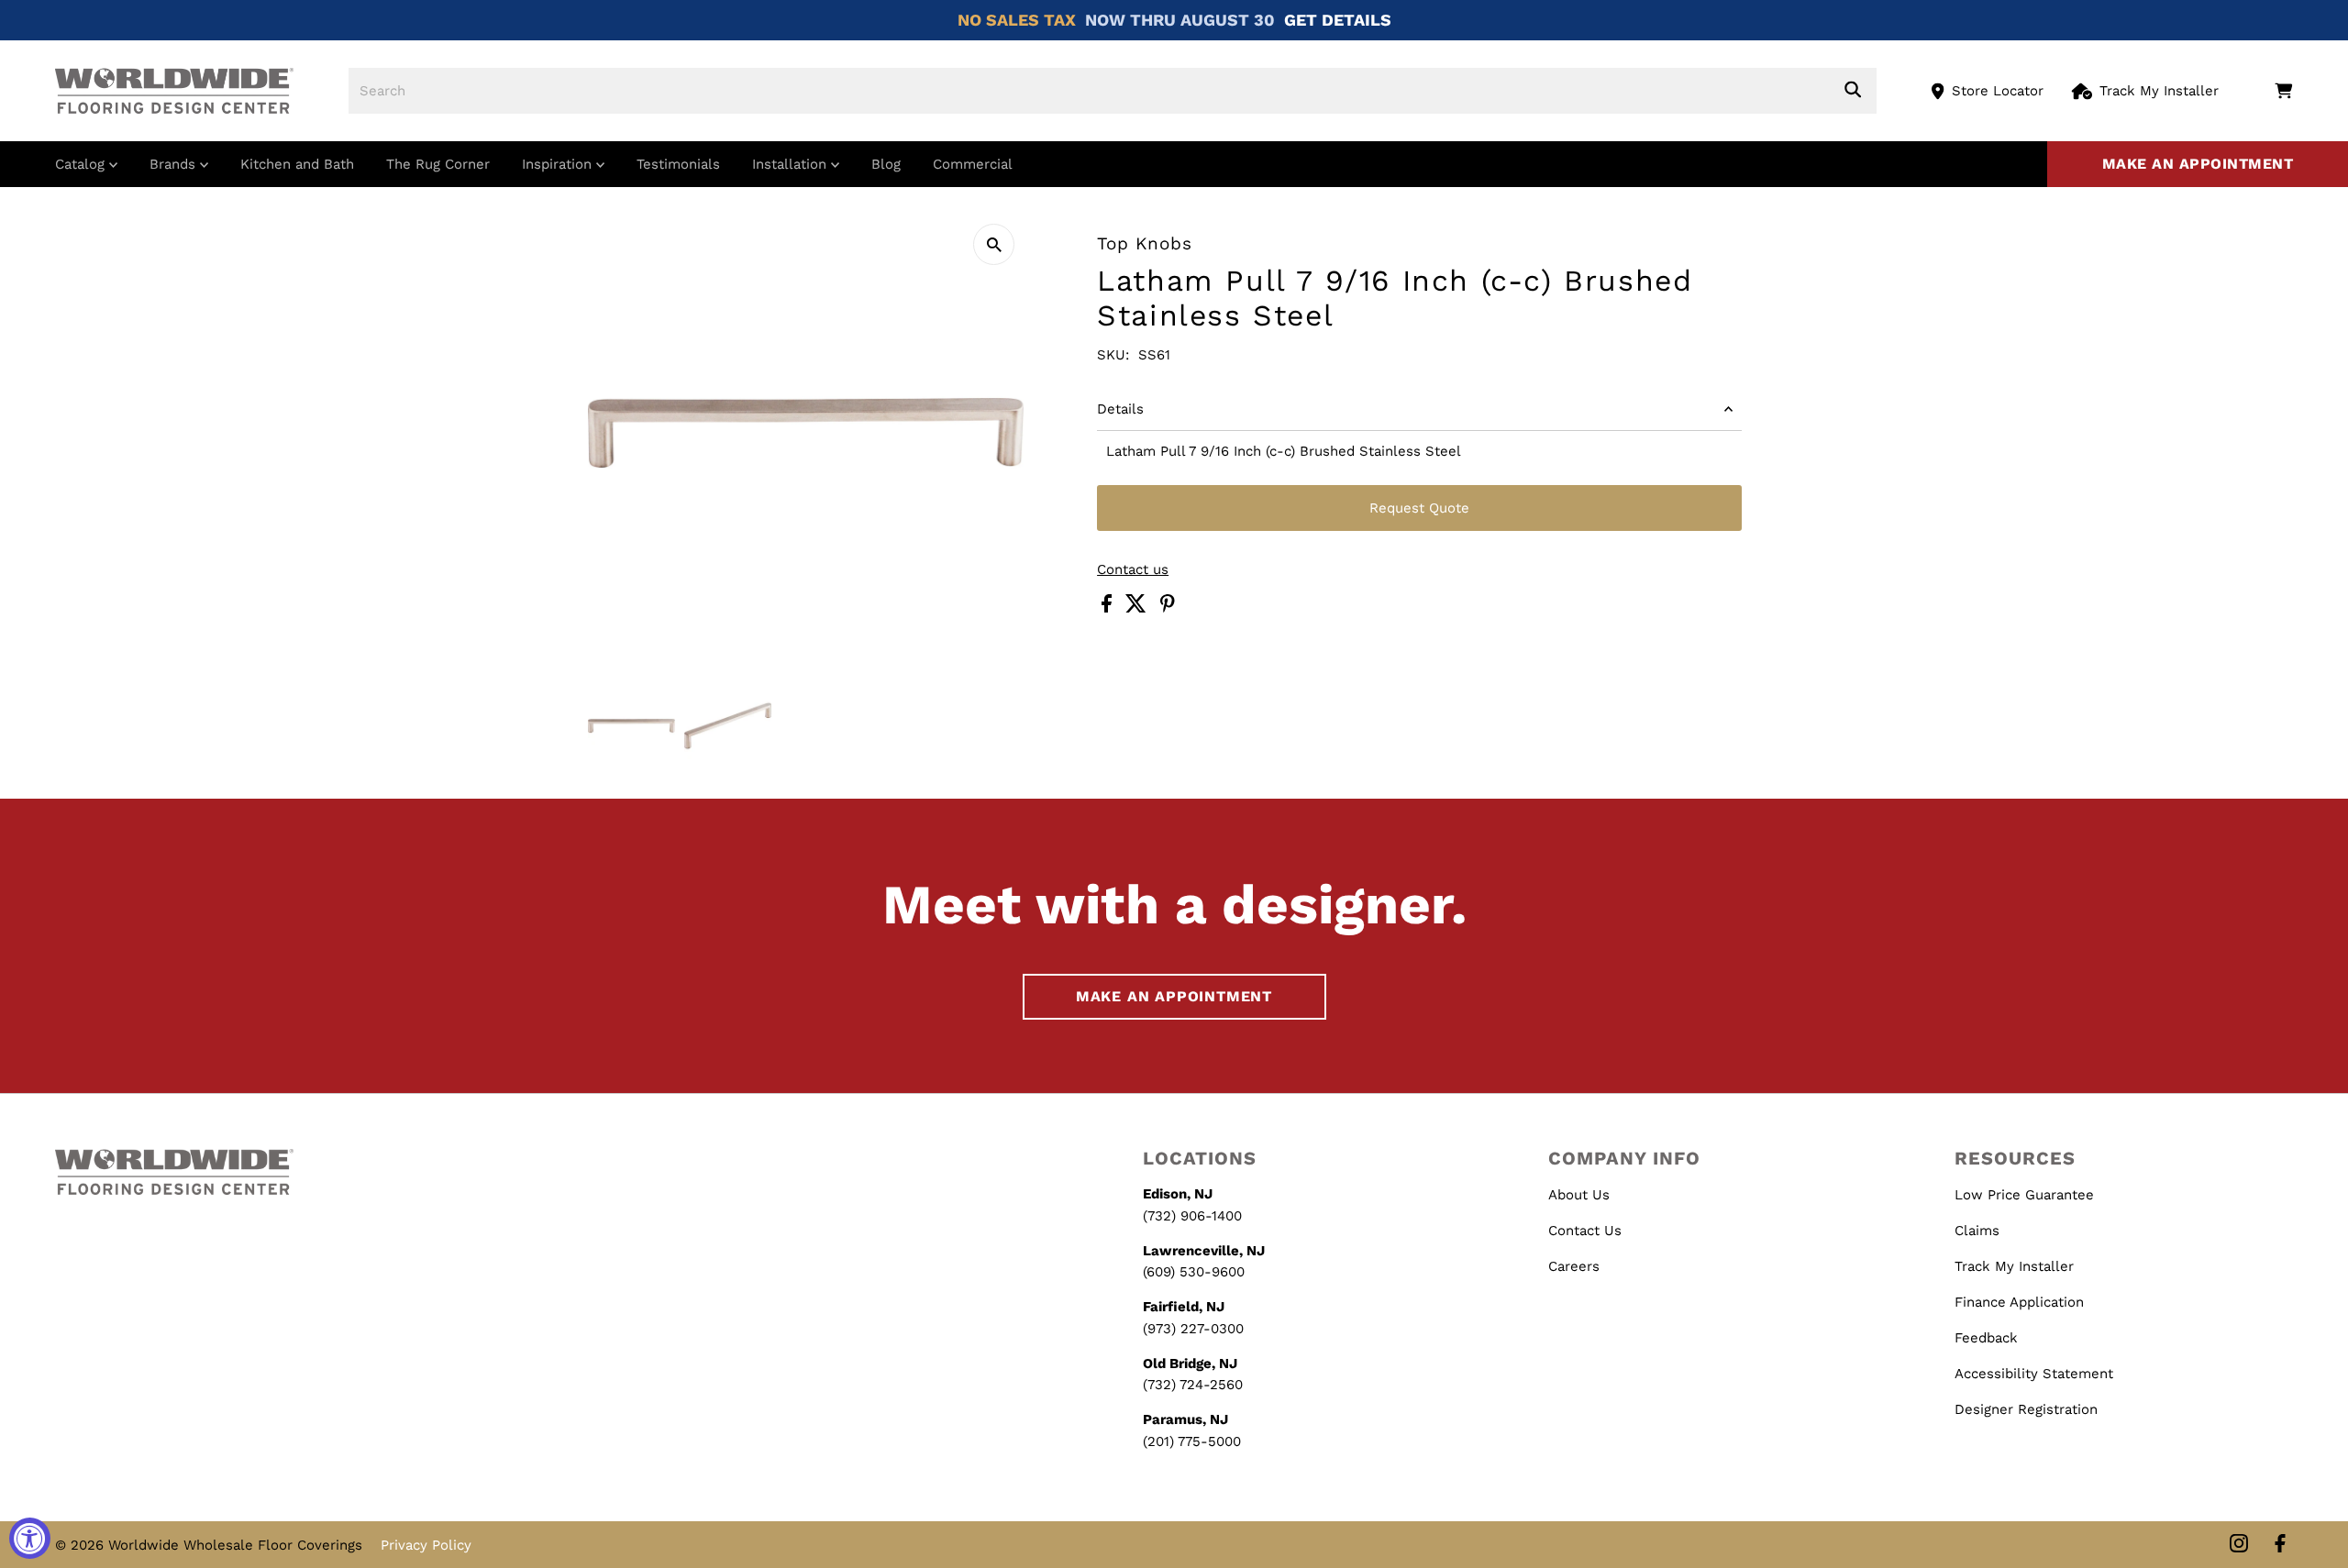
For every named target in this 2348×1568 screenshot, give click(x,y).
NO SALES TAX (1017, 20)
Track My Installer (2159, 91)
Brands (175, 164)
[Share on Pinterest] (1168, 608)
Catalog (82, 164)
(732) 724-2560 (1193, 1385)
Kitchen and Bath (297, 164)
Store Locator (1998, 91)
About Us (1579, 1195)
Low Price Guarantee (2024, 1195)
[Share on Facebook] (1109, 608)
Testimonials (678, 164)
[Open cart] (2283, 91)
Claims (1977, 1231)
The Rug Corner (438, 164)
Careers (1574, 1266)
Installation (792, 164)
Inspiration (559, 164)
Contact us (1133, 570)
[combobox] (1113, 91)
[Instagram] (2239, 1545)
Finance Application (2019, 1302)
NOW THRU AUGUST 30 (1180, 20)
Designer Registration (2026, 1409)
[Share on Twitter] (1138, 608)
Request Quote (1419, 508)
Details (1120, 409)
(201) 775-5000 (1192, 1441)
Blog (886, 164)
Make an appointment (2198, 164)
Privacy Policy (426, 1545)
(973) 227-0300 (1193, 1329)
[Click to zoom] (994, 244)
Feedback (1986, 1338)
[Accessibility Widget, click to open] (30, 1538)
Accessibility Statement (2034, 1374)
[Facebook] (2280, 1545)
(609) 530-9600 (1194, 1272)
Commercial (973, 164)
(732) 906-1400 (1192, 1216)
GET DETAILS (1338, 20)
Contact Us (1585, 1231)
